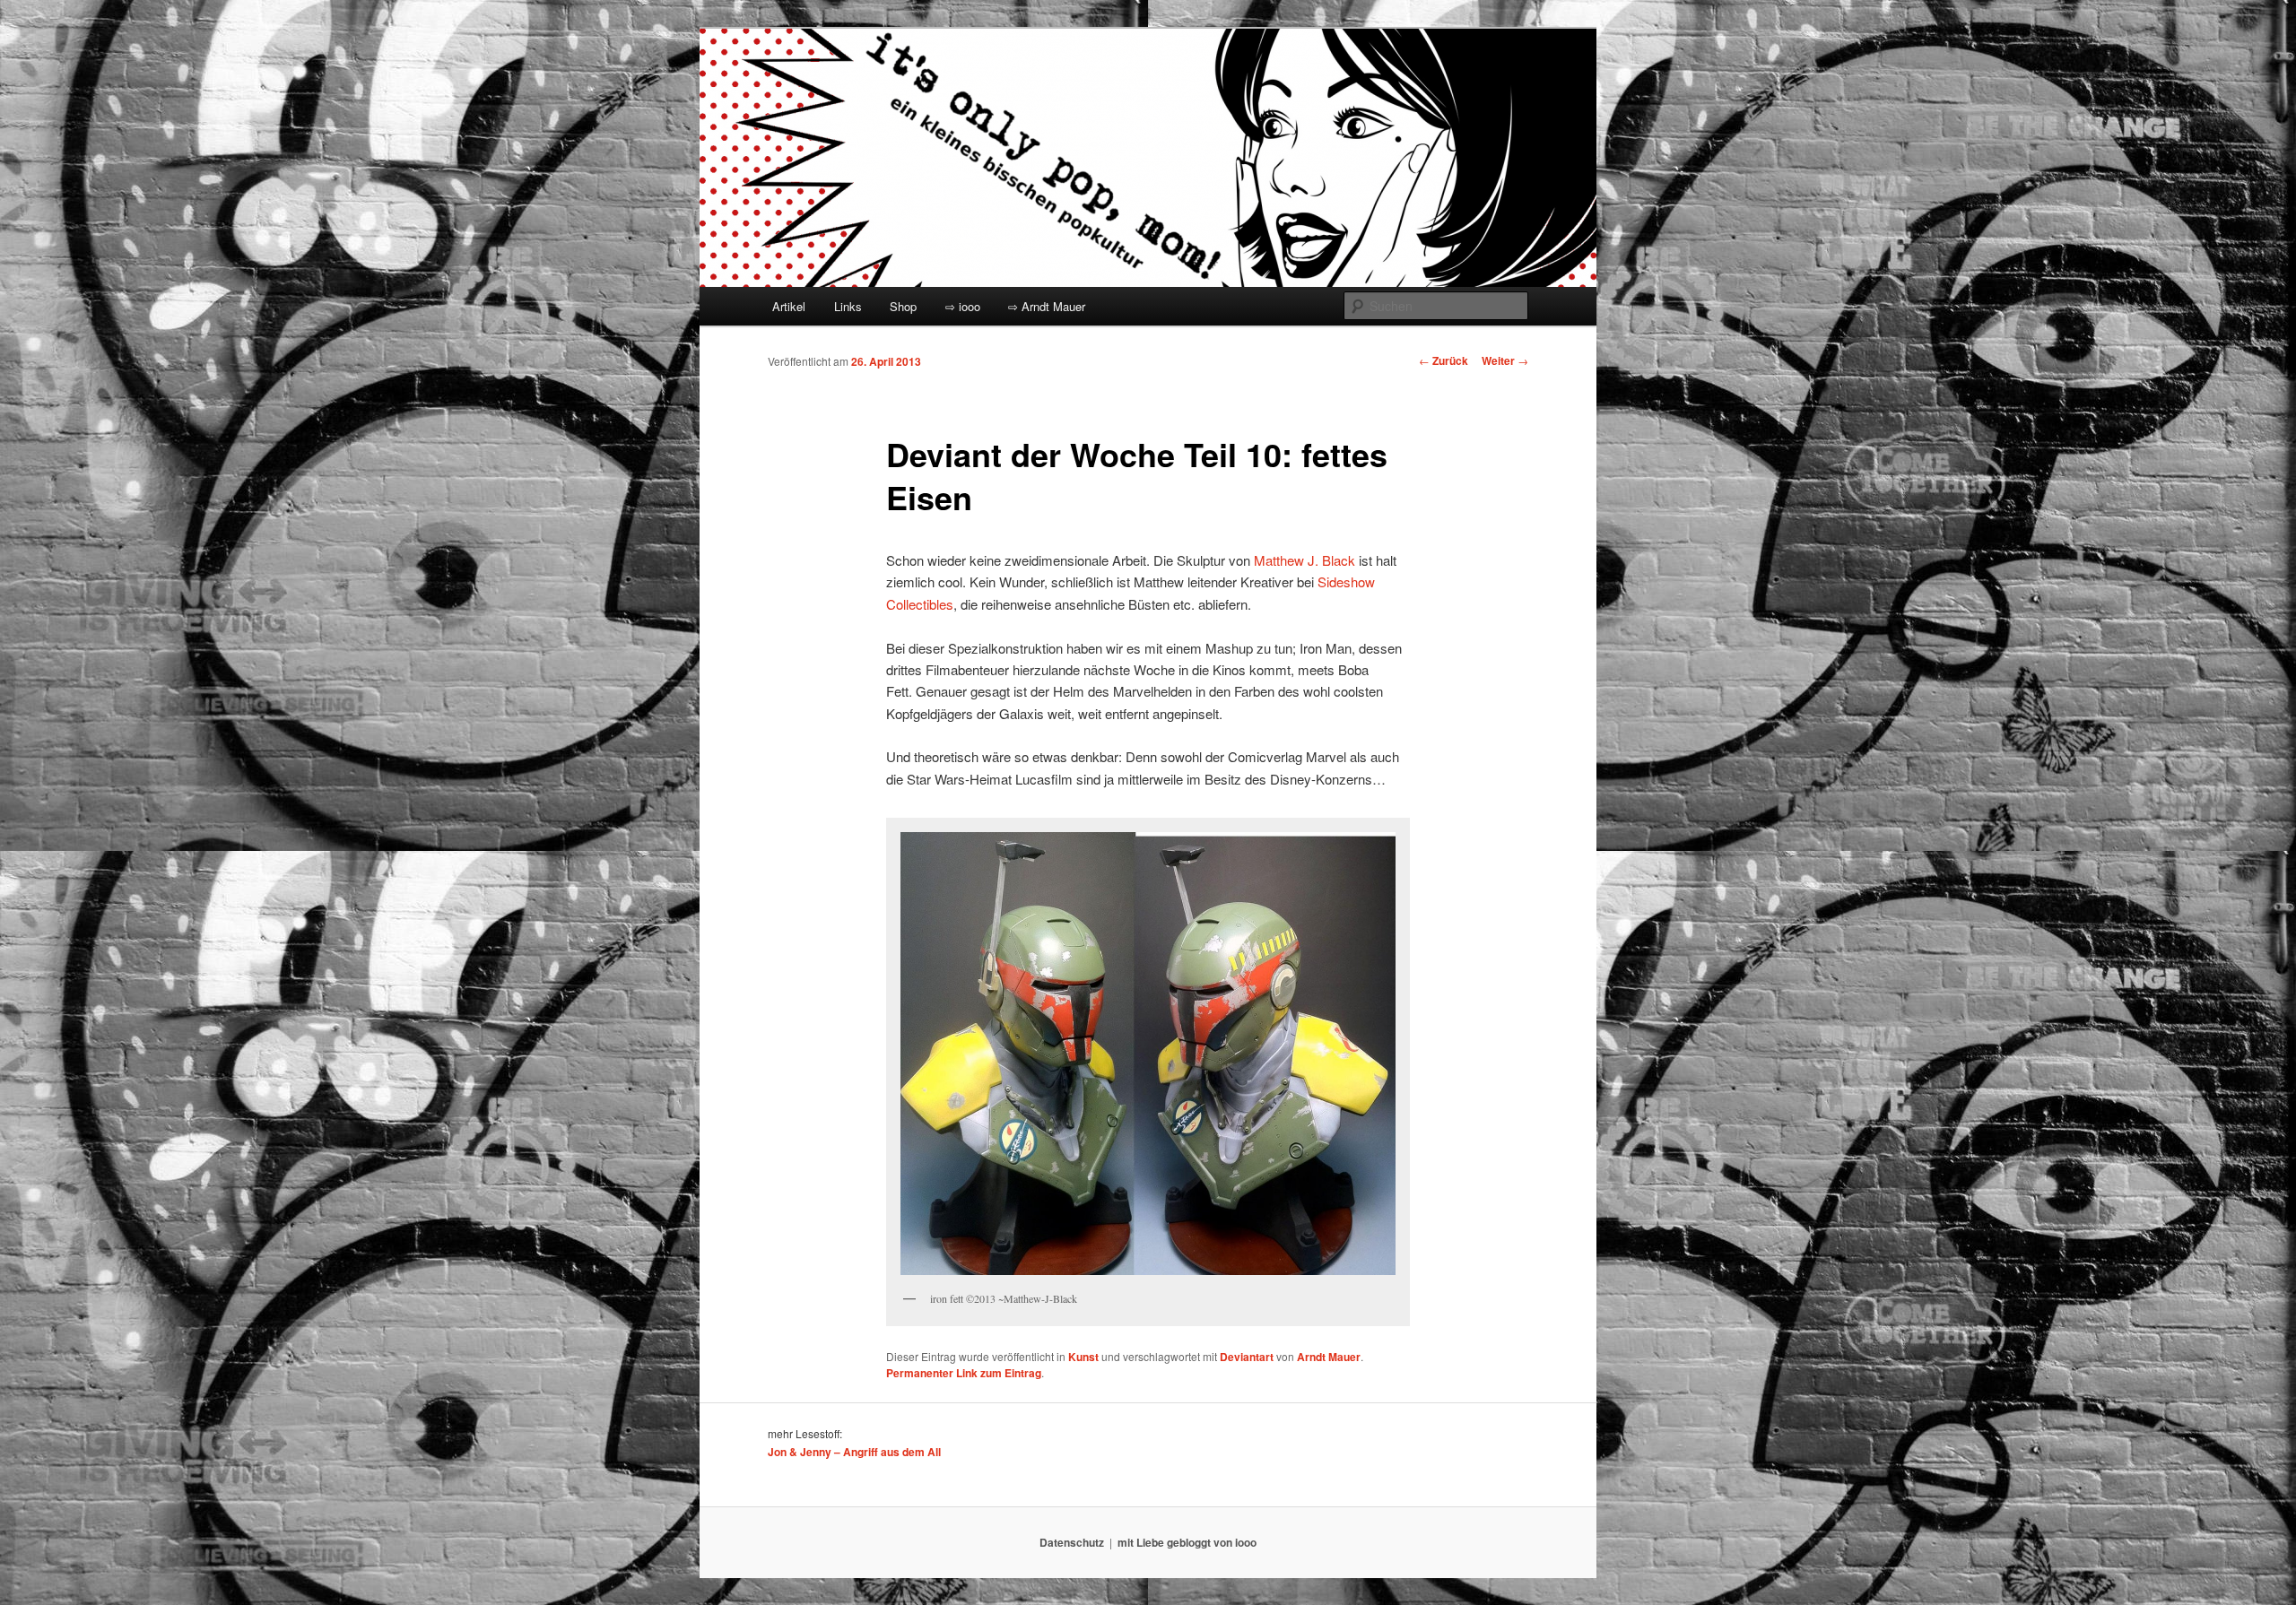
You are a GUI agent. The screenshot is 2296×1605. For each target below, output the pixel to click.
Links (848, 306)
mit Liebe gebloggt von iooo (1187, 1542)
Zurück (1444, 360)
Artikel (789, 306)
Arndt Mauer (1329, 1357)
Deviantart (1247, 1357)
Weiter (1505, 360)
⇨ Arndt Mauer (1047, 306)
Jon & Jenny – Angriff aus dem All (854, 1452)
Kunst (1083, 1357)
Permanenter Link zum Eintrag (964, 1373)
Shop (903, 306)
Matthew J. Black (1305, 560)
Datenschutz (1072, 1542)
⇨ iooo (963, 306)
